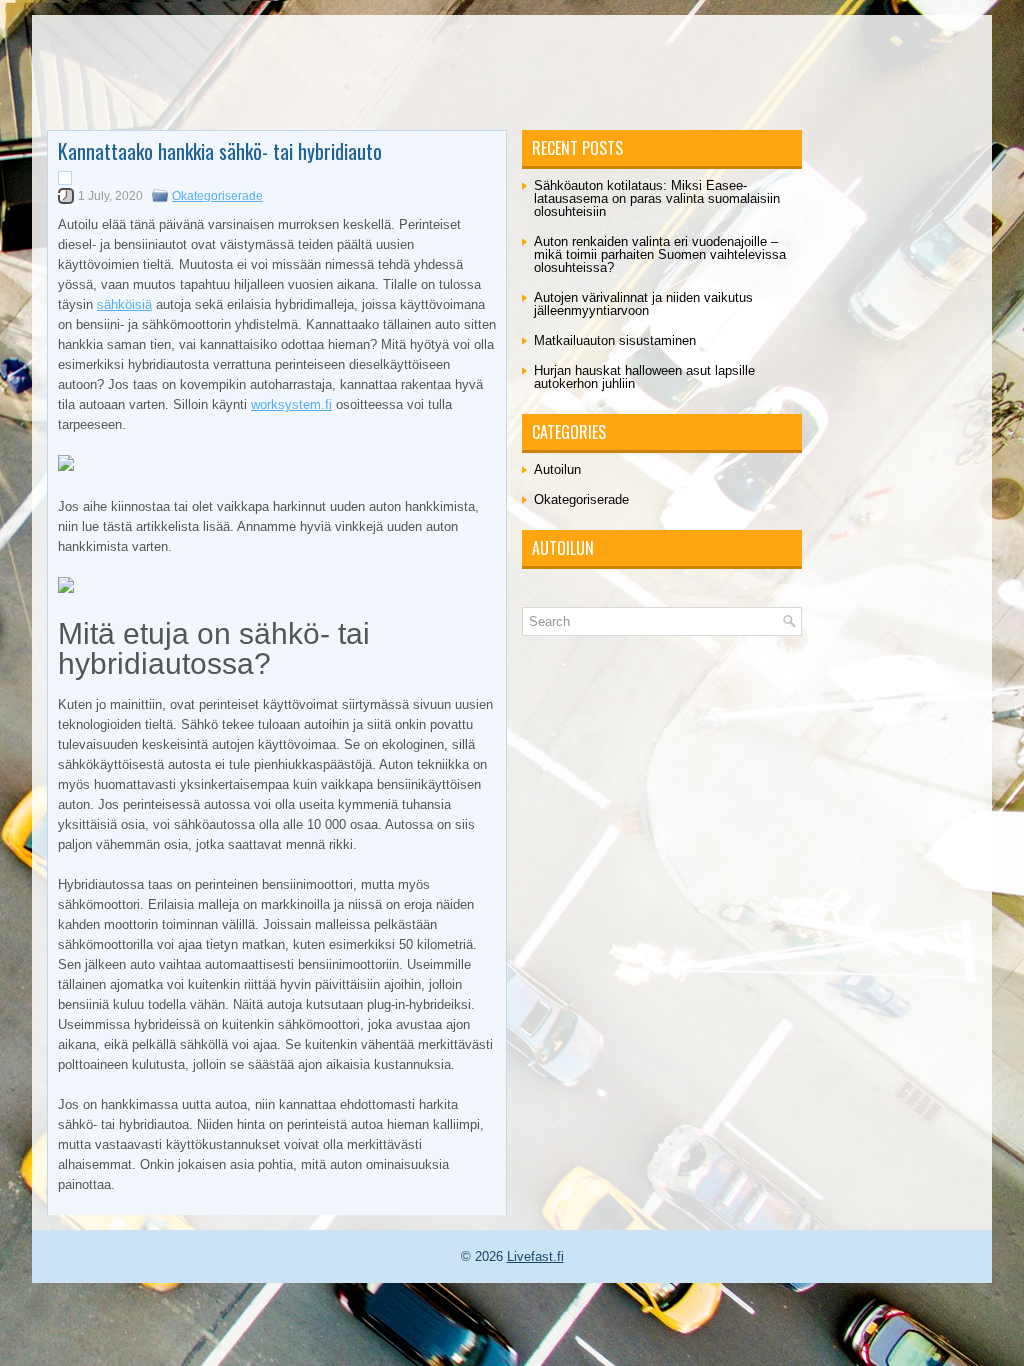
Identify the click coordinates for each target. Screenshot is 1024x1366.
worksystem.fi (291, 404)
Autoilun (557, 469)
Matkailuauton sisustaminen (615, 340)
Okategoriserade (217, 196)
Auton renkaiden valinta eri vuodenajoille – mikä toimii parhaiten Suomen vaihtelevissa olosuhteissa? (660, 254)
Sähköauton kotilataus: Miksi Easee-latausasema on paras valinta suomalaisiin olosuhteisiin (657, 198)
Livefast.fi (535, 1256)
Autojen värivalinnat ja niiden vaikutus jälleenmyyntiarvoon (643, 304)
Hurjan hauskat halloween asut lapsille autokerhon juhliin (644, 377)
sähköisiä (124, 304)
